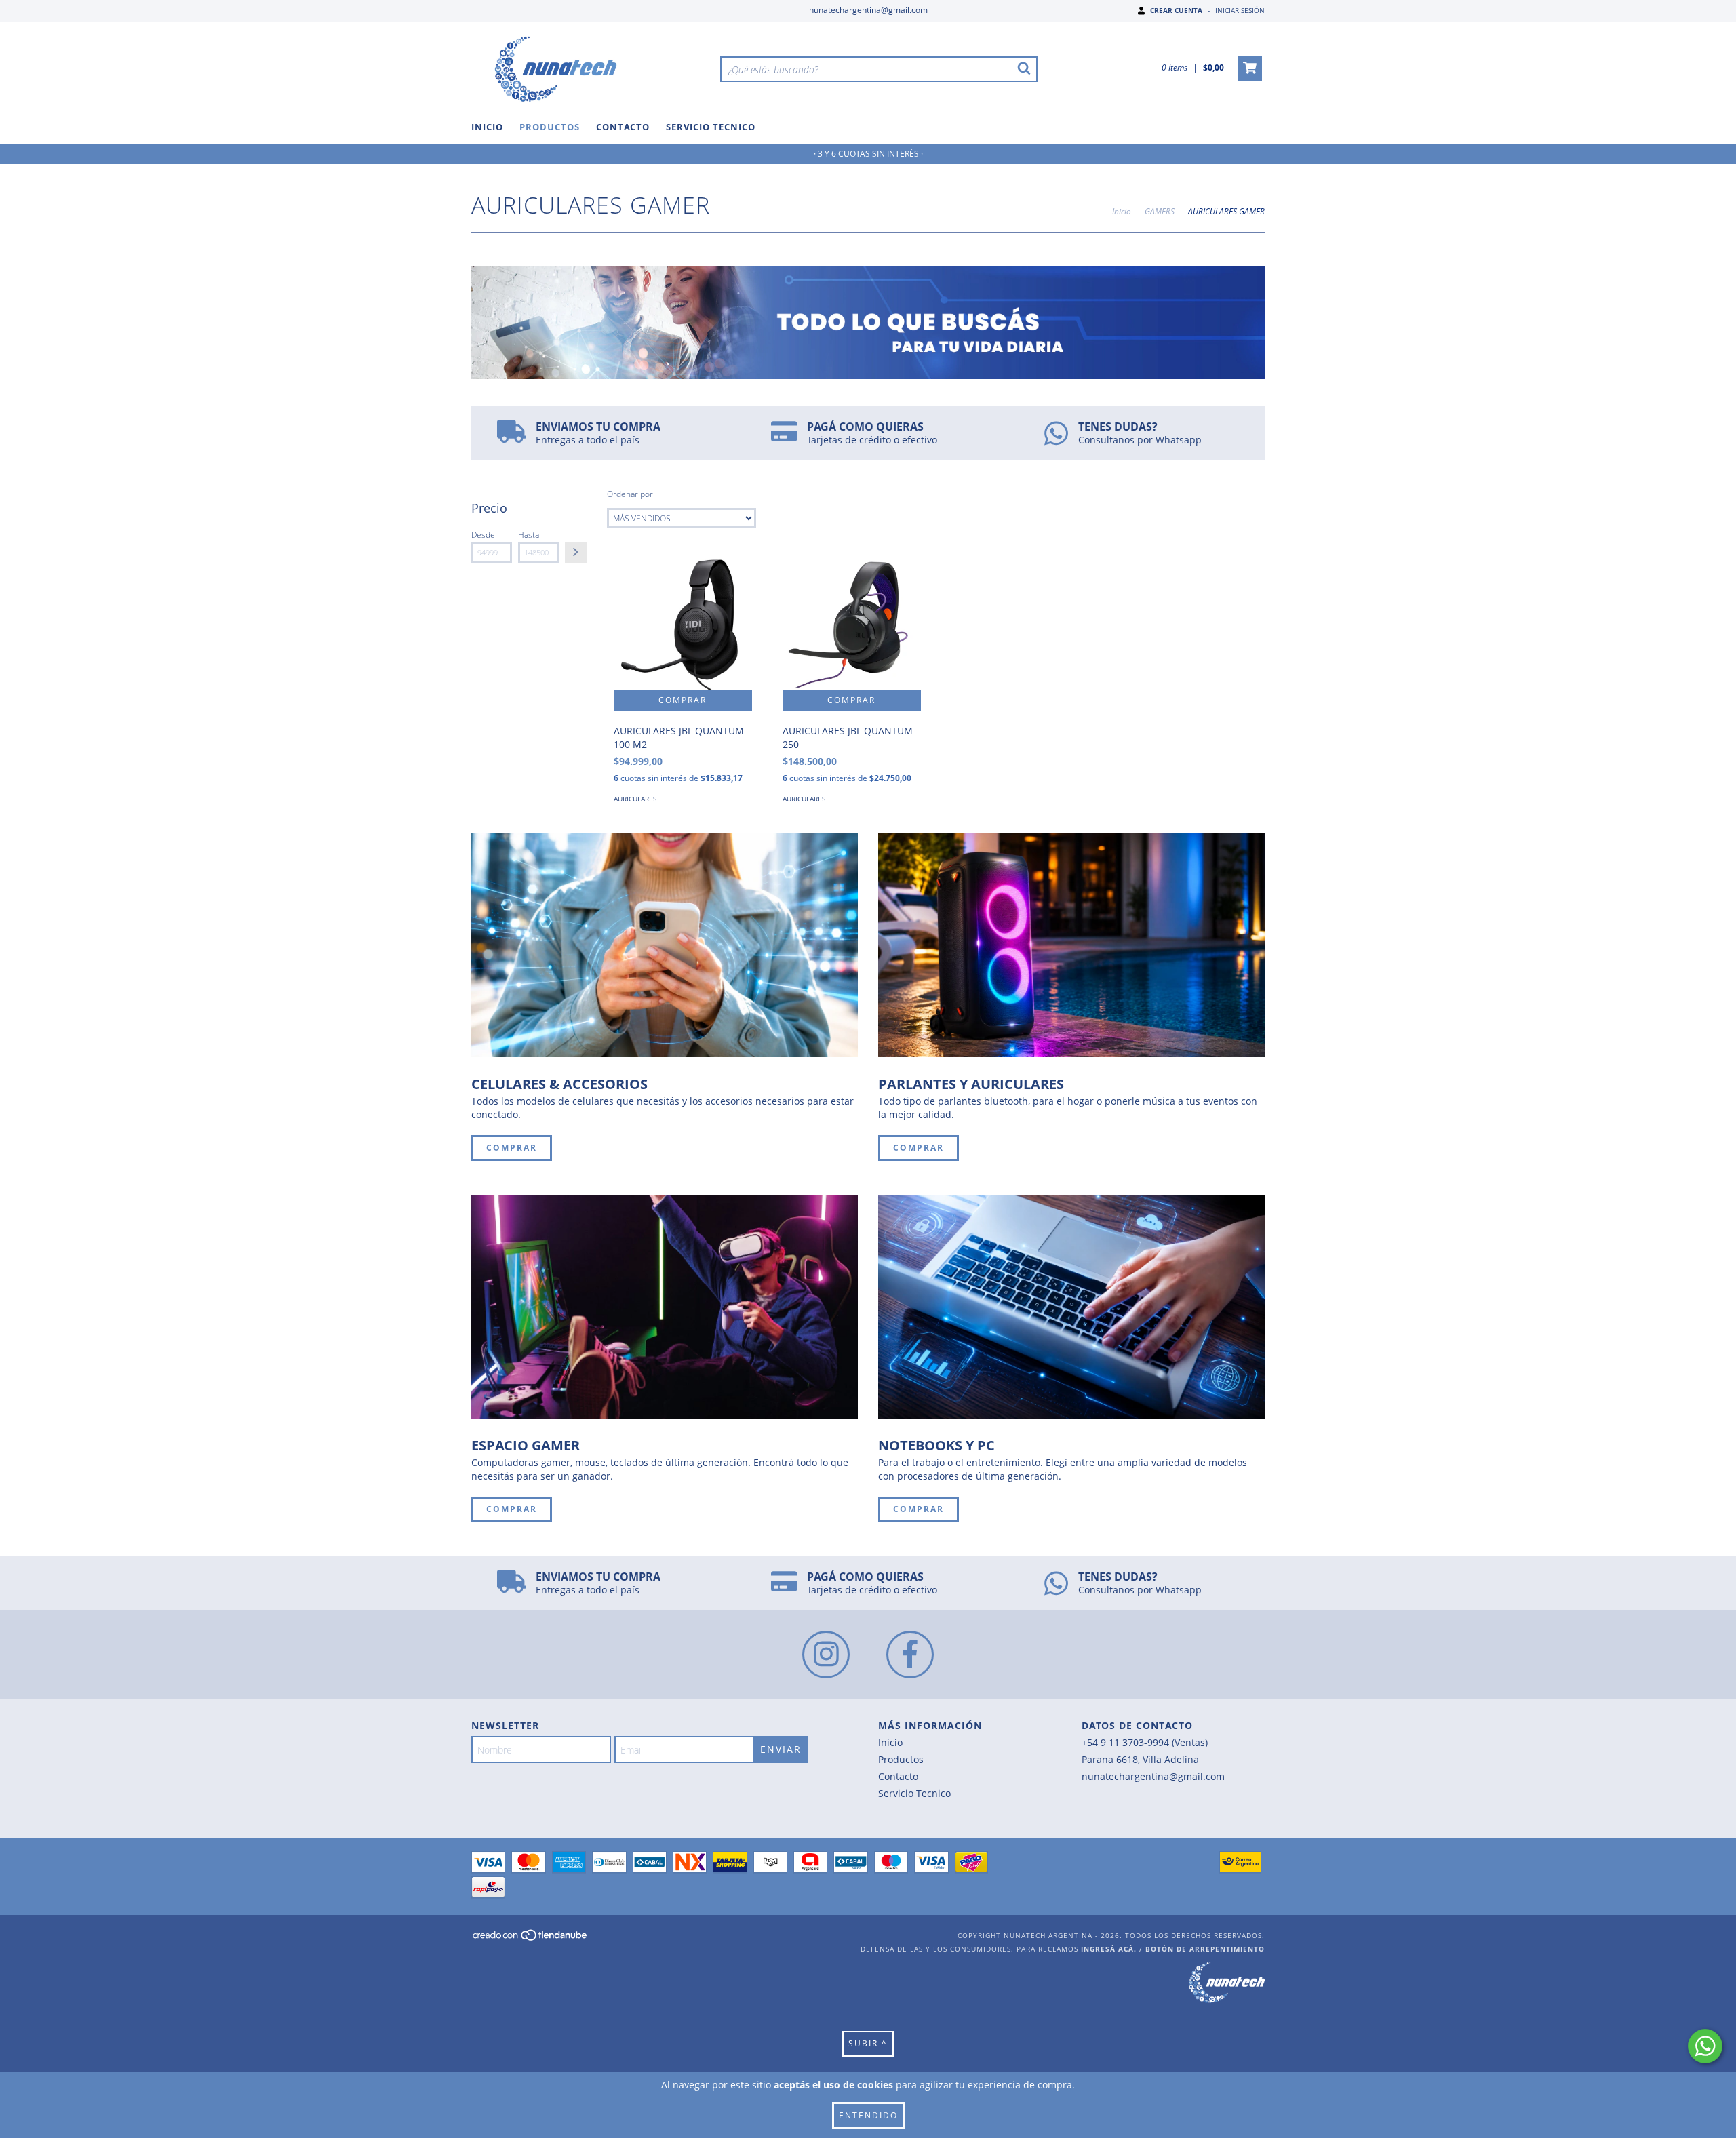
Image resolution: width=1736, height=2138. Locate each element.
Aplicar (576, 553)
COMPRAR (512, 1148)
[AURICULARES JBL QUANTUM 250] (852, 621)
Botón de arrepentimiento (1205, 1949)
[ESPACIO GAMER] (665, 1307)
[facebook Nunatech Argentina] (910, 1655)
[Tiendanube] (531, 1939)
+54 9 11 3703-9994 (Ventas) (1145, 1742)
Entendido (868, 2115)
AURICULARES (635, 799)
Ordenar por (630, 494)
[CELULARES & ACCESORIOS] (665, 945)
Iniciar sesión (1240, 10)
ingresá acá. (1109, 1949)
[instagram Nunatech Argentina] (826, 1655)
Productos (550, 127)
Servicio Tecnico (711, 127)
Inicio (487, 127)
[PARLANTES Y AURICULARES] (1071, 945)
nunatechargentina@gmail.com (868, 10)
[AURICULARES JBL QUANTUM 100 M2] (683, 621)
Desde (483, 535)
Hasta (529, 535)
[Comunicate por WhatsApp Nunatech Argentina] (1705, 2046)
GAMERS (1160, 211)
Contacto (623, 127)
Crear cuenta (1176, 10)
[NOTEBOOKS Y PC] (1071, 1307)
